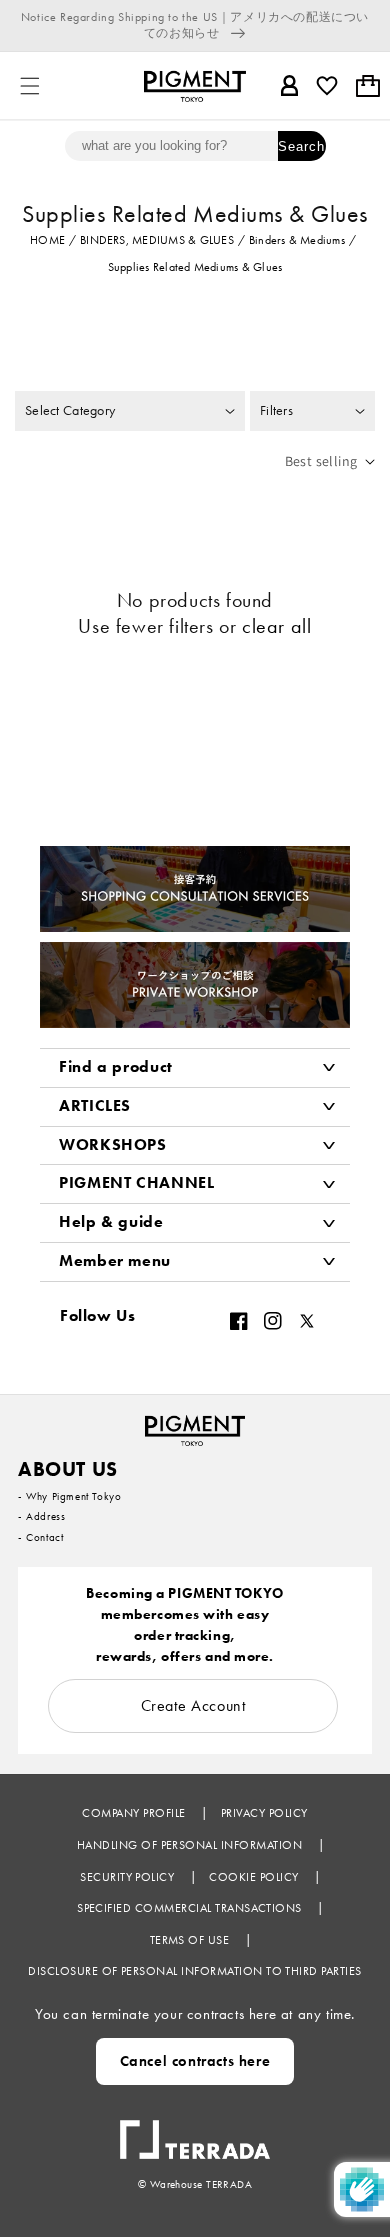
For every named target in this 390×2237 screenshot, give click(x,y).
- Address (41, 1516)
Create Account (193, 1705)
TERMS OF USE (191, 1940)
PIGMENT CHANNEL (137, 1182)
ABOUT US (68, 1469)
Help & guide (111, 1221)
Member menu (115, 1260)
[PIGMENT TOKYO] (195, 1425)
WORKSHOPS (113, 1144)
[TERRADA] (195, 2130)
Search (301, 146)
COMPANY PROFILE (135, 1813)
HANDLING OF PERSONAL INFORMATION (191, 1845)
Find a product (116, 1066)
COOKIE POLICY (255, 1877)
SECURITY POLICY (129, 1877)
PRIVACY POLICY (264, 1813)
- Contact (40, 1537)
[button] (30, 86)
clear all (276, 626)
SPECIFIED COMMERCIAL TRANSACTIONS (191, 1908)
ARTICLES (95, 1105)
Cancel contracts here (195, 2061)
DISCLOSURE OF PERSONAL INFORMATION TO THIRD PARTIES (194, 1971)
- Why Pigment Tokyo (69, 1496)
